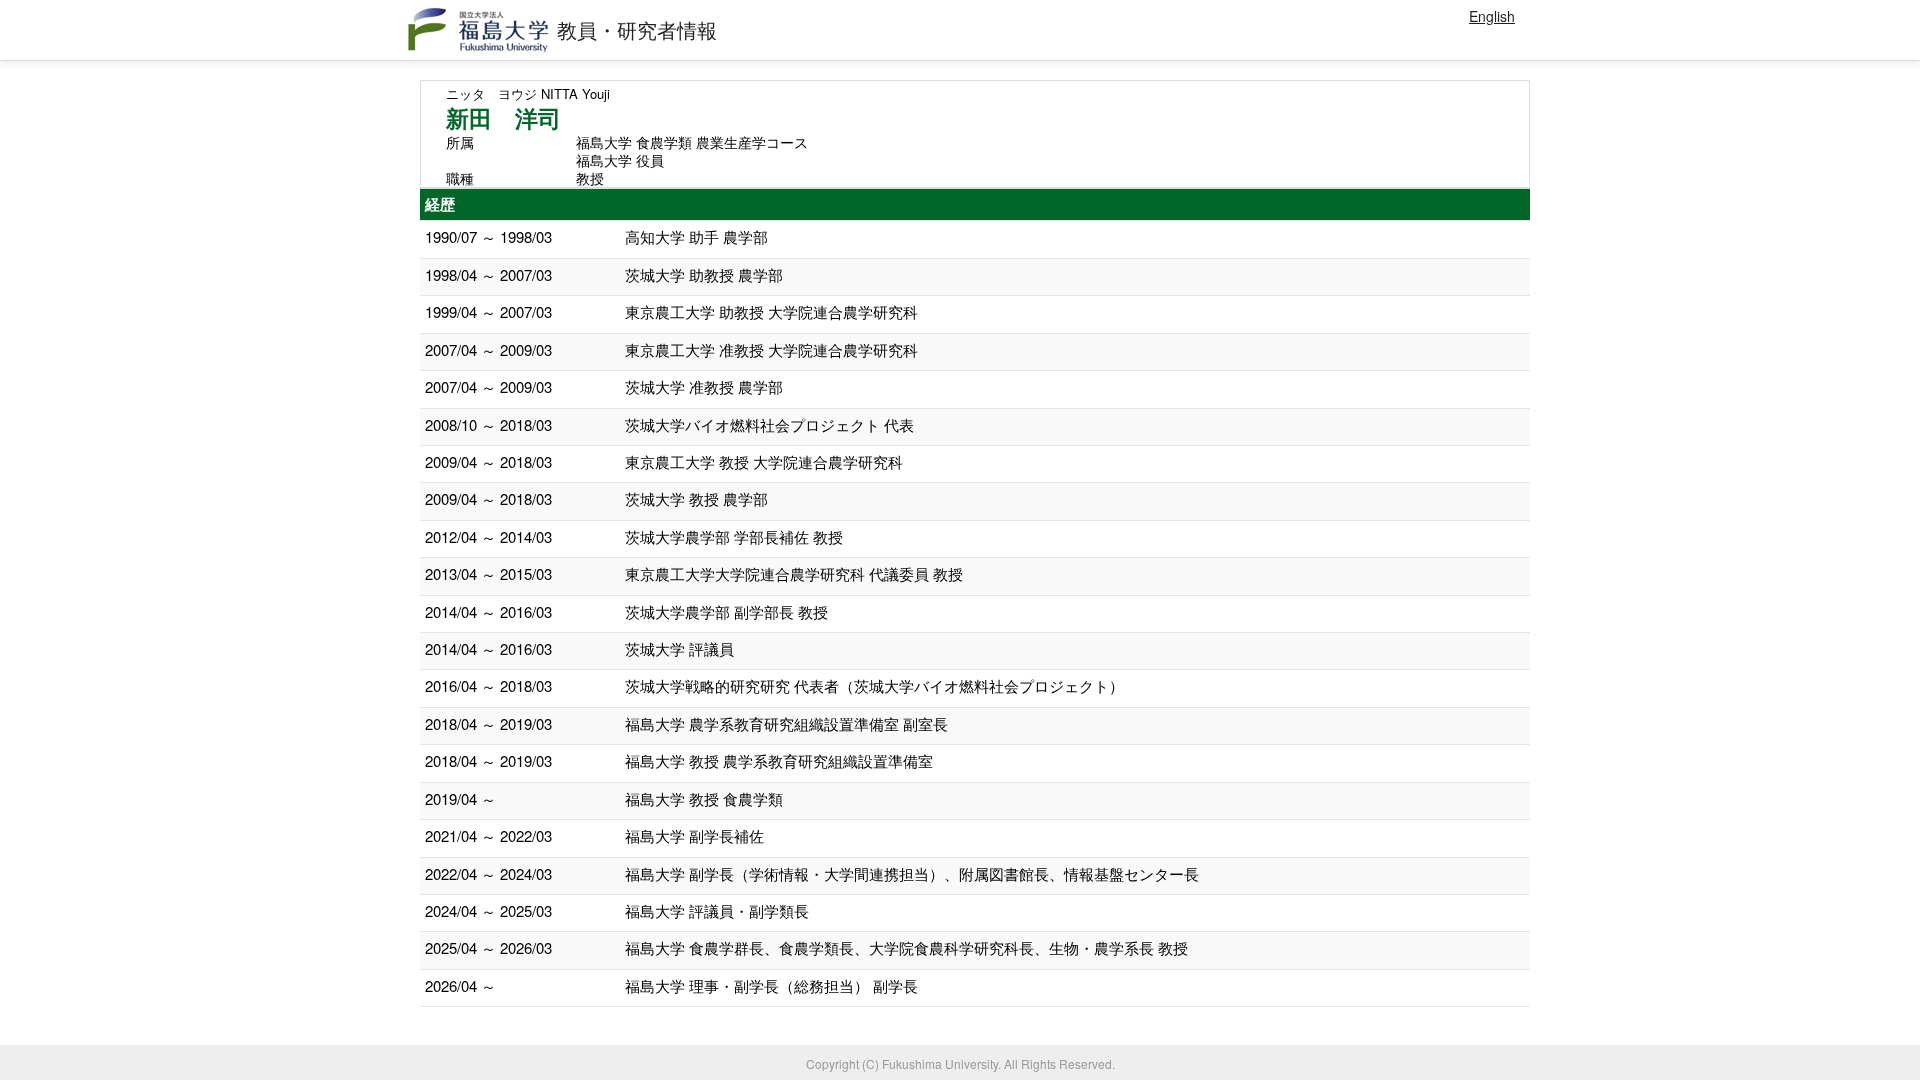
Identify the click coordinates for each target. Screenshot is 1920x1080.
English (1492, 16)
